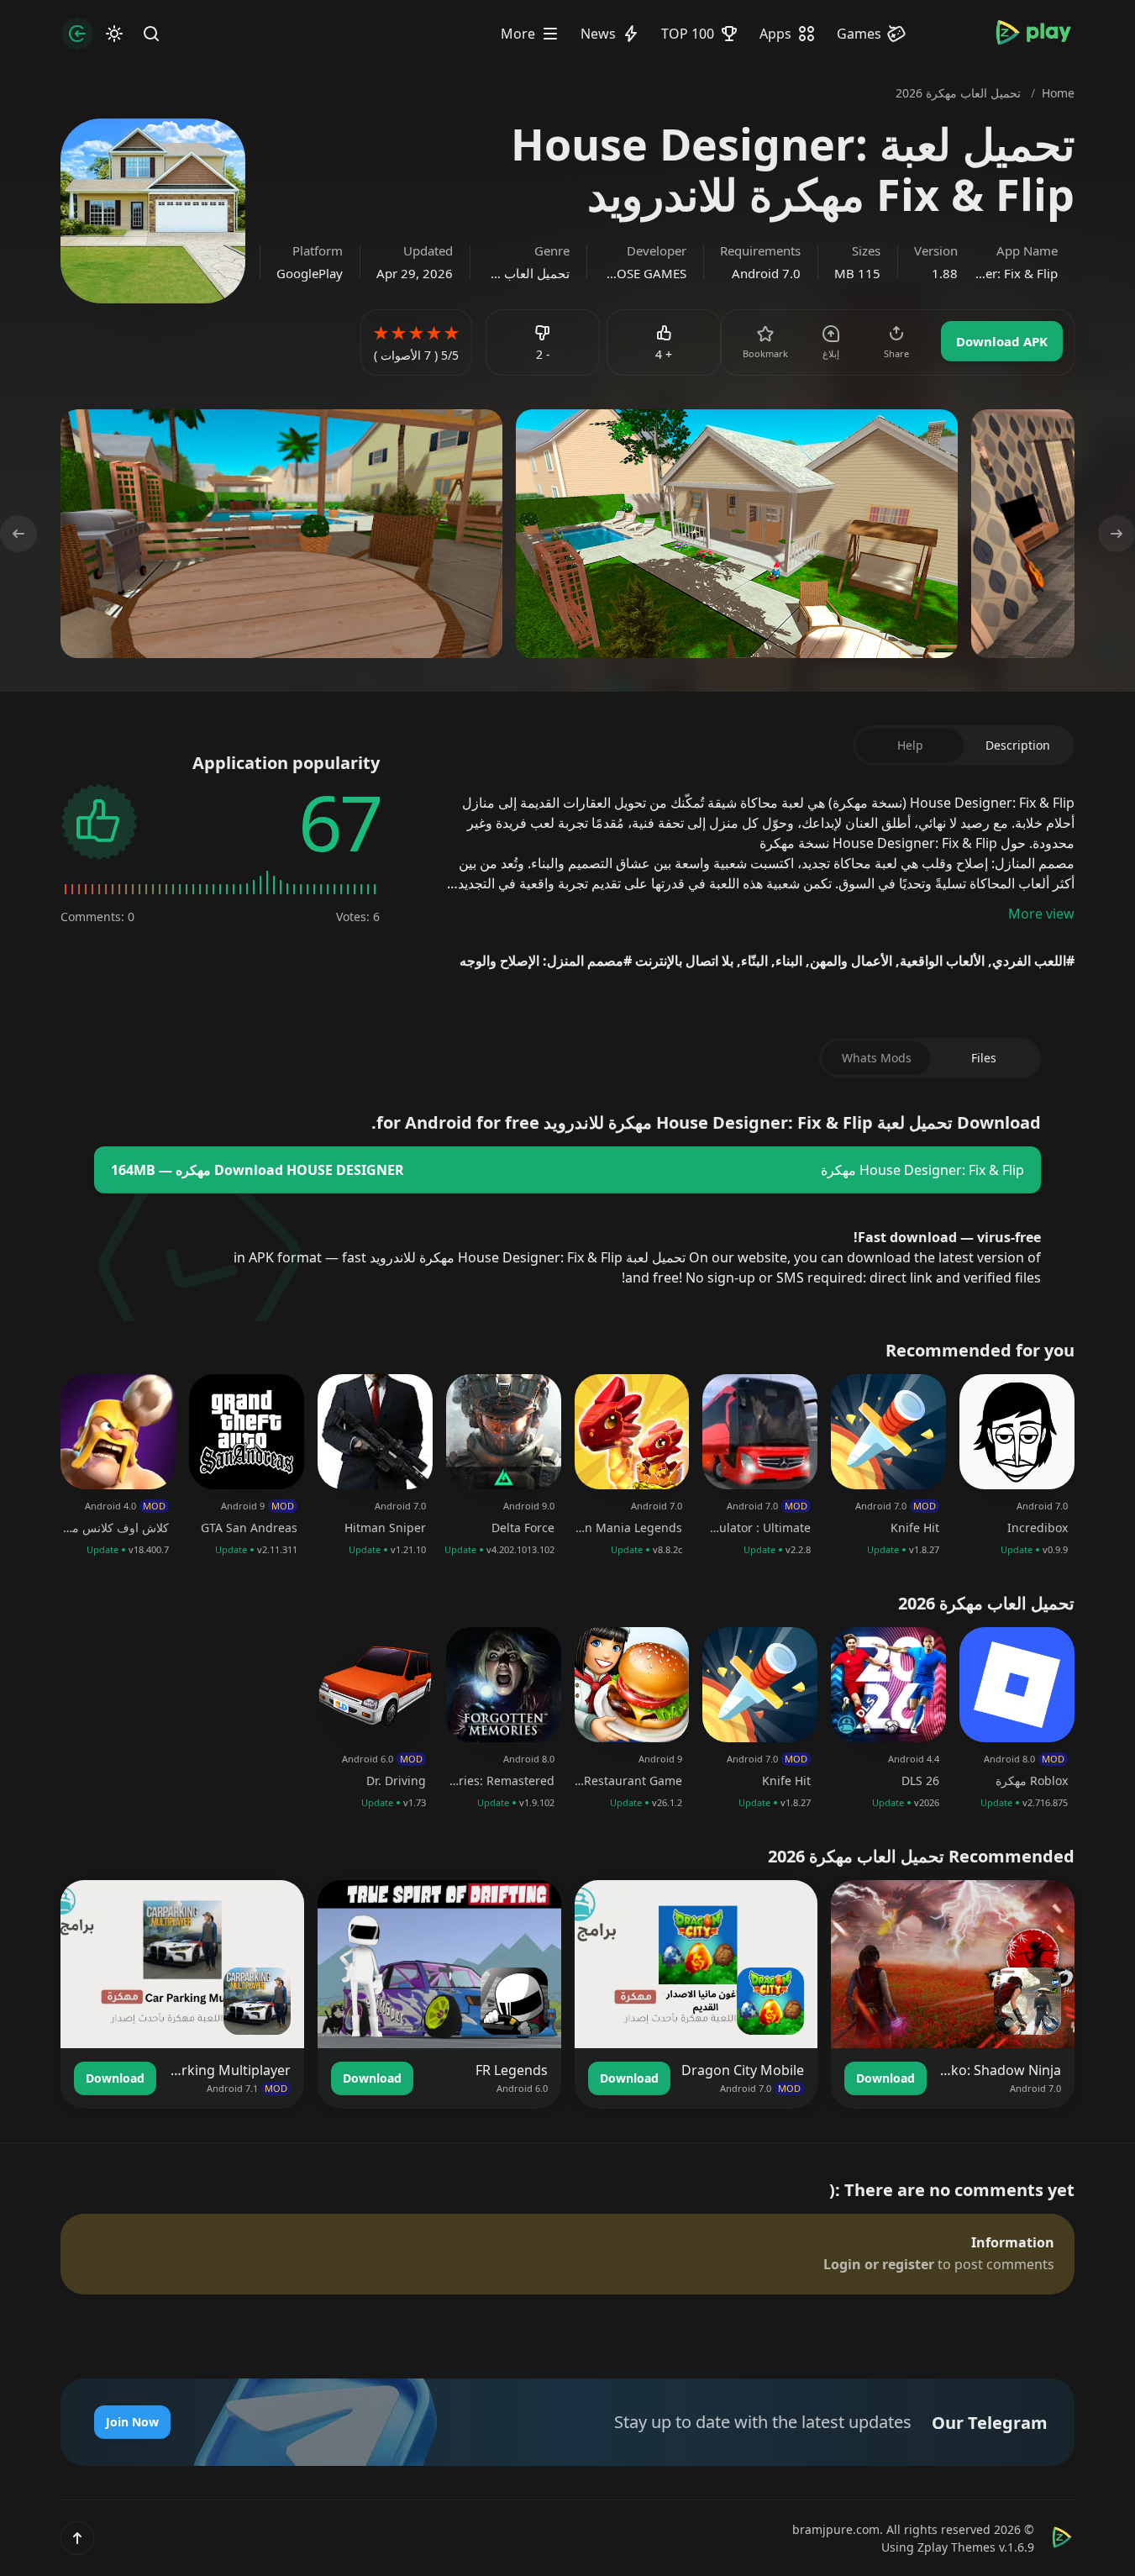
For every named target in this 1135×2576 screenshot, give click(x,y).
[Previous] (1111, 534)
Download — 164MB (257, 1170)
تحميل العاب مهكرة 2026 (528, 273)
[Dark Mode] (114, 34)
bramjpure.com (836, 2529)
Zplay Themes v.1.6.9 (976, 2547)
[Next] (24, 534)
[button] (77, 2538)
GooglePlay (310, 273)
